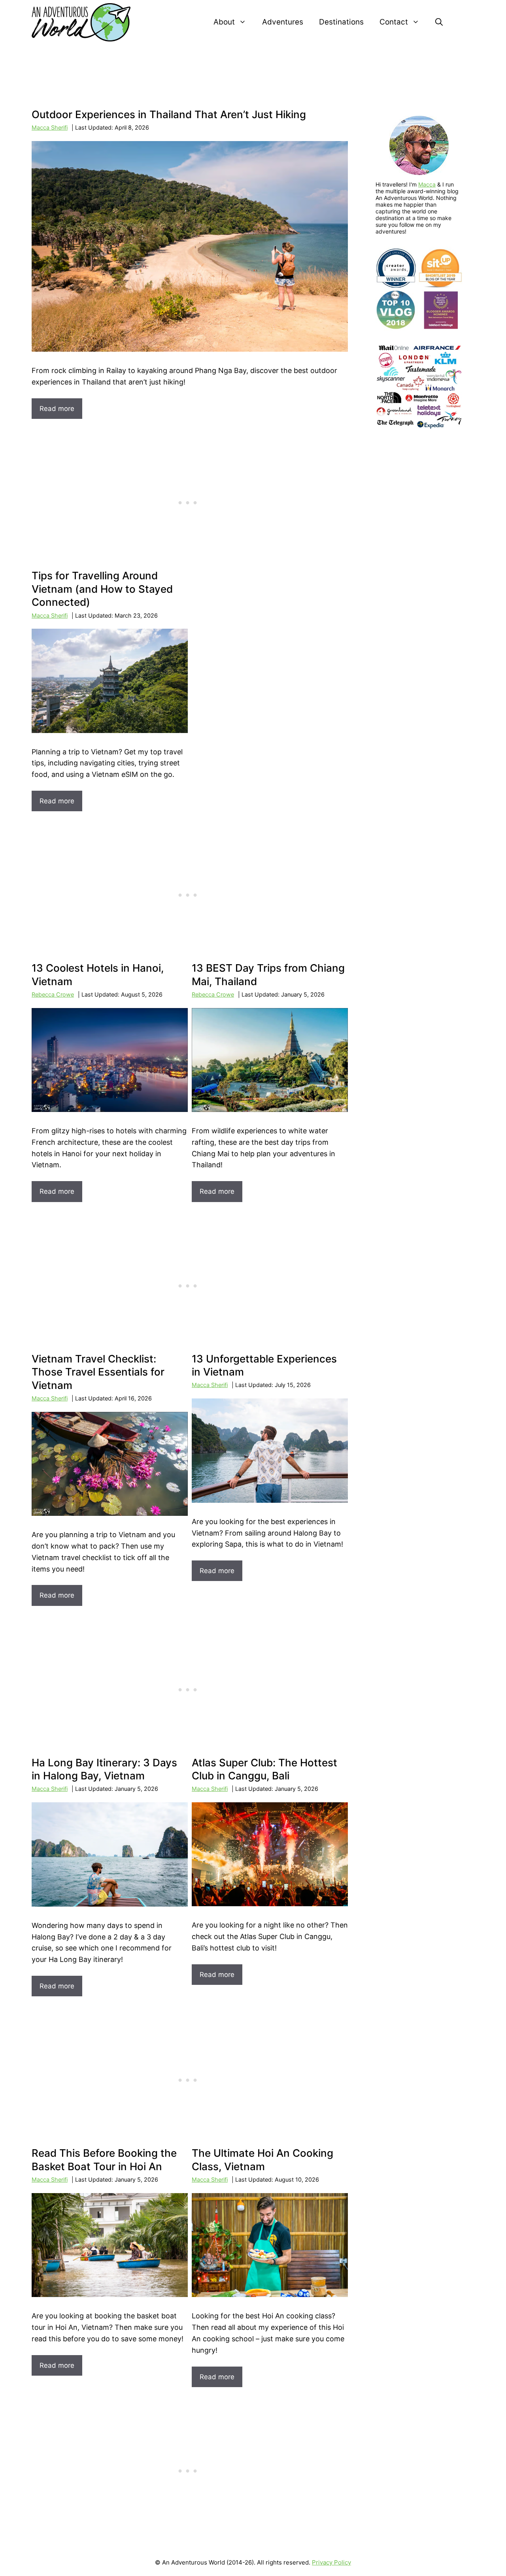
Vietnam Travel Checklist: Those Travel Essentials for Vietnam (98, 1372)
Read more (57, 409)
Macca (427, 184)
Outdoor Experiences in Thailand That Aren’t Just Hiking (169, 114)
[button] (439, 22)
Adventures (283, 22)
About (224, 22)
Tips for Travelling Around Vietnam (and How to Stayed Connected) (102, 589)
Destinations (341, 22)
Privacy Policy (331, 2562)
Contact (394, 22)
